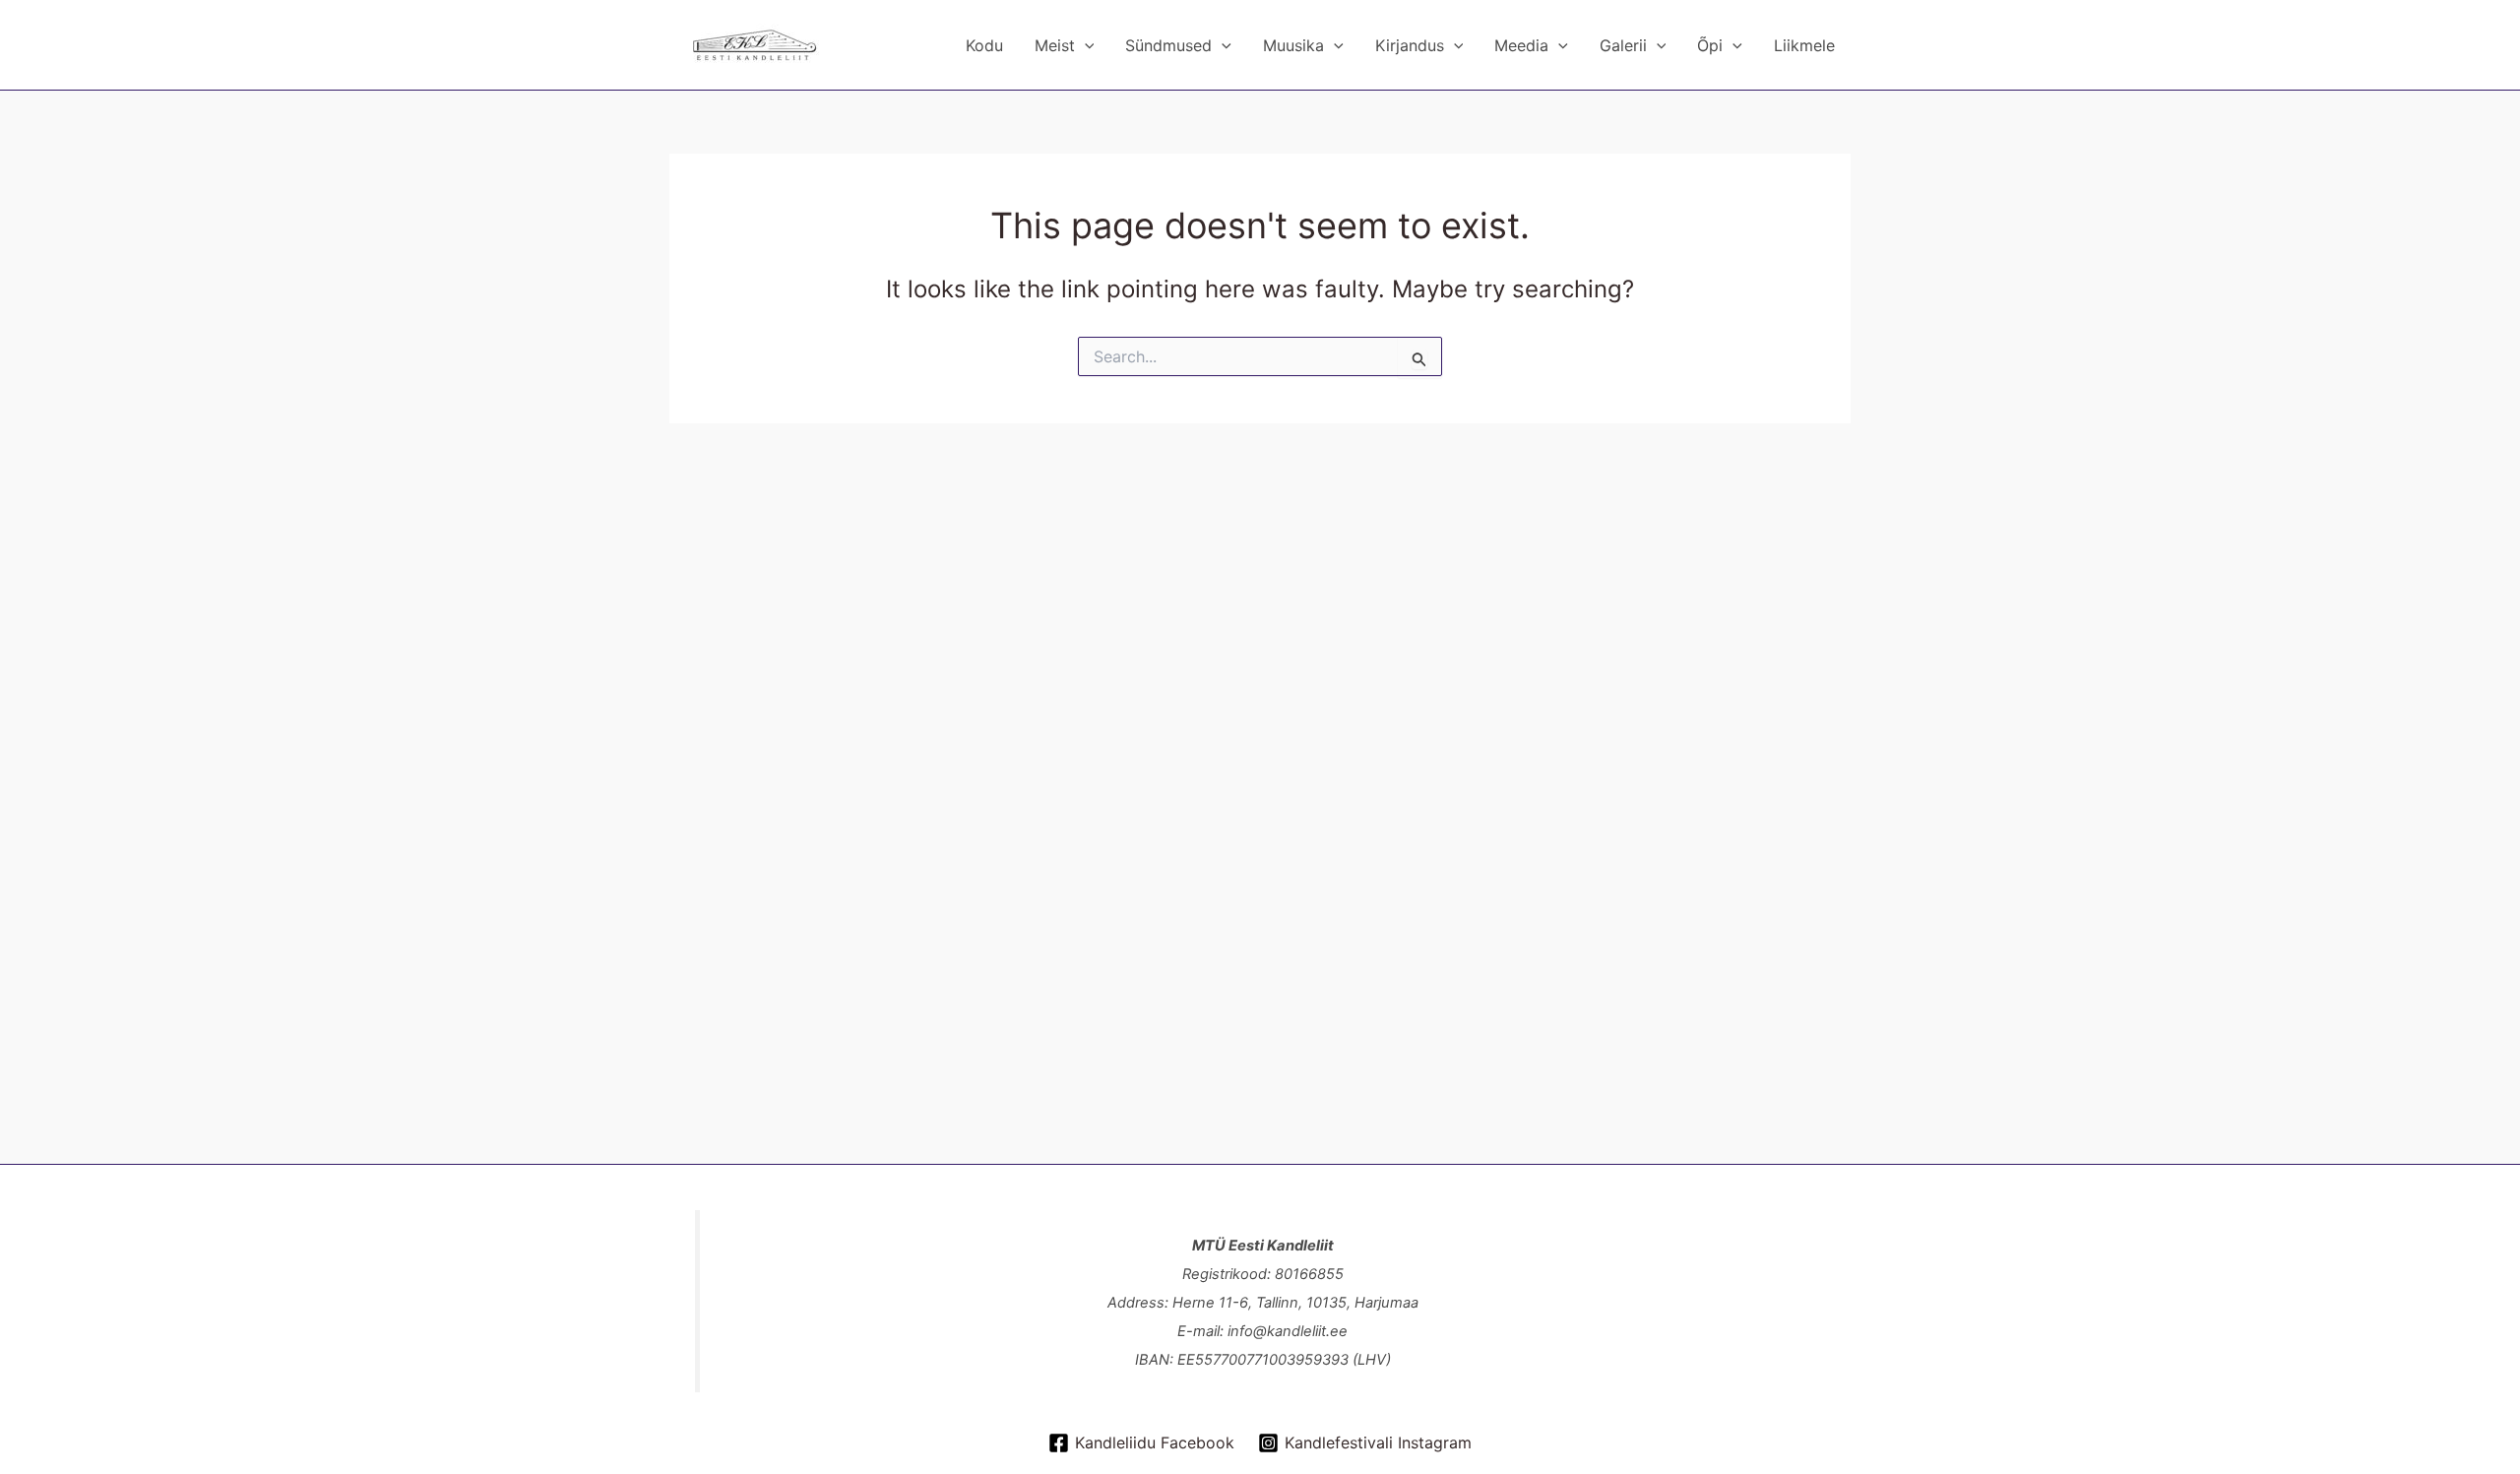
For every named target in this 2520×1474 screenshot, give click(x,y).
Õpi (1710, 45)
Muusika (1293, 45)
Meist (1055, 45)
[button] (1085, 45)
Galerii (1623, 45)
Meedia (1521, 45)
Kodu (984, 45)
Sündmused (1168, 45)
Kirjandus (1410, 45)
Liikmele (1804, 45)
